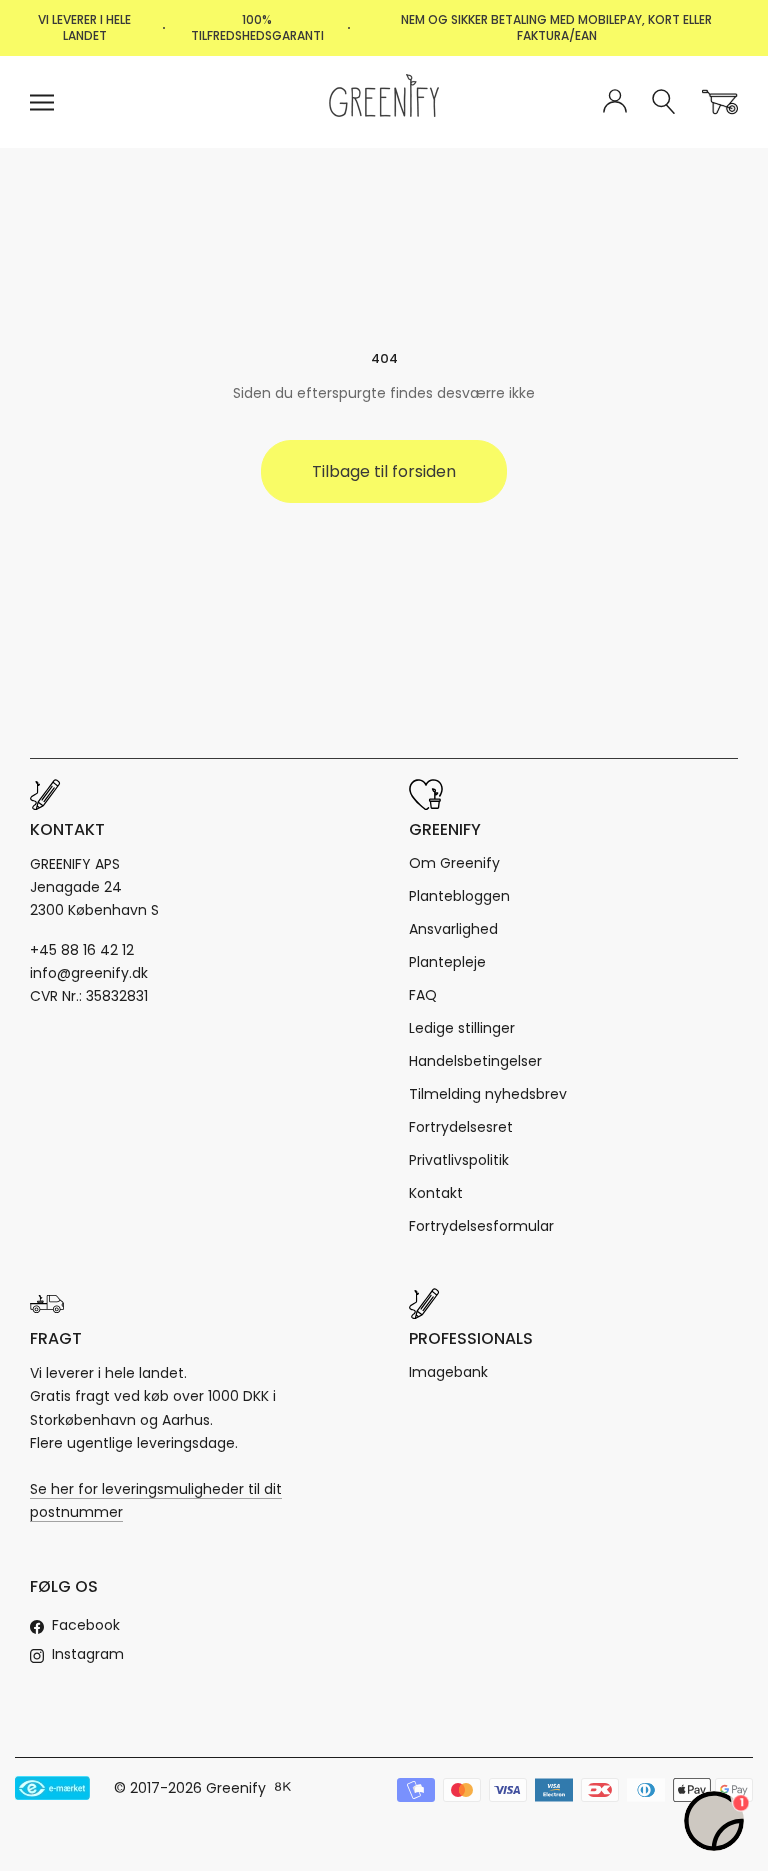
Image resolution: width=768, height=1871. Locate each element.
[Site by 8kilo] (283, 1788)
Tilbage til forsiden (384, 471)
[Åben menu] (42, 102)
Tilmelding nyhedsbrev (488, 1094)
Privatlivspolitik (459, 1160)
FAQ (423, 995)
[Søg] (664, 102)
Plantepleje (447, 962)
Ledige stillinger (462, 1028)
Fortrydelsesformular (481, 1226)
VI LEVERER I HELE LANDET (84, 27)
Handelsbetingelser (475, 1061)
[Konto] (615, 102)
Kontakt (436, 1193)
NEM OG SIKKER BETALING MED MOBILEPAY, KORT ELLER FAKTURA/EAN (556, 27)
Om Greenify (454, 863)
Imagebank (448, 1372)
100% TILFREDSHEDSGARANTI (257, 27)
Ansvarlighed (453, 929)
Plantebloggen (459, 896)
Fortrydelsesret (461, 1127)
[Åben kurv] (720, 102)
